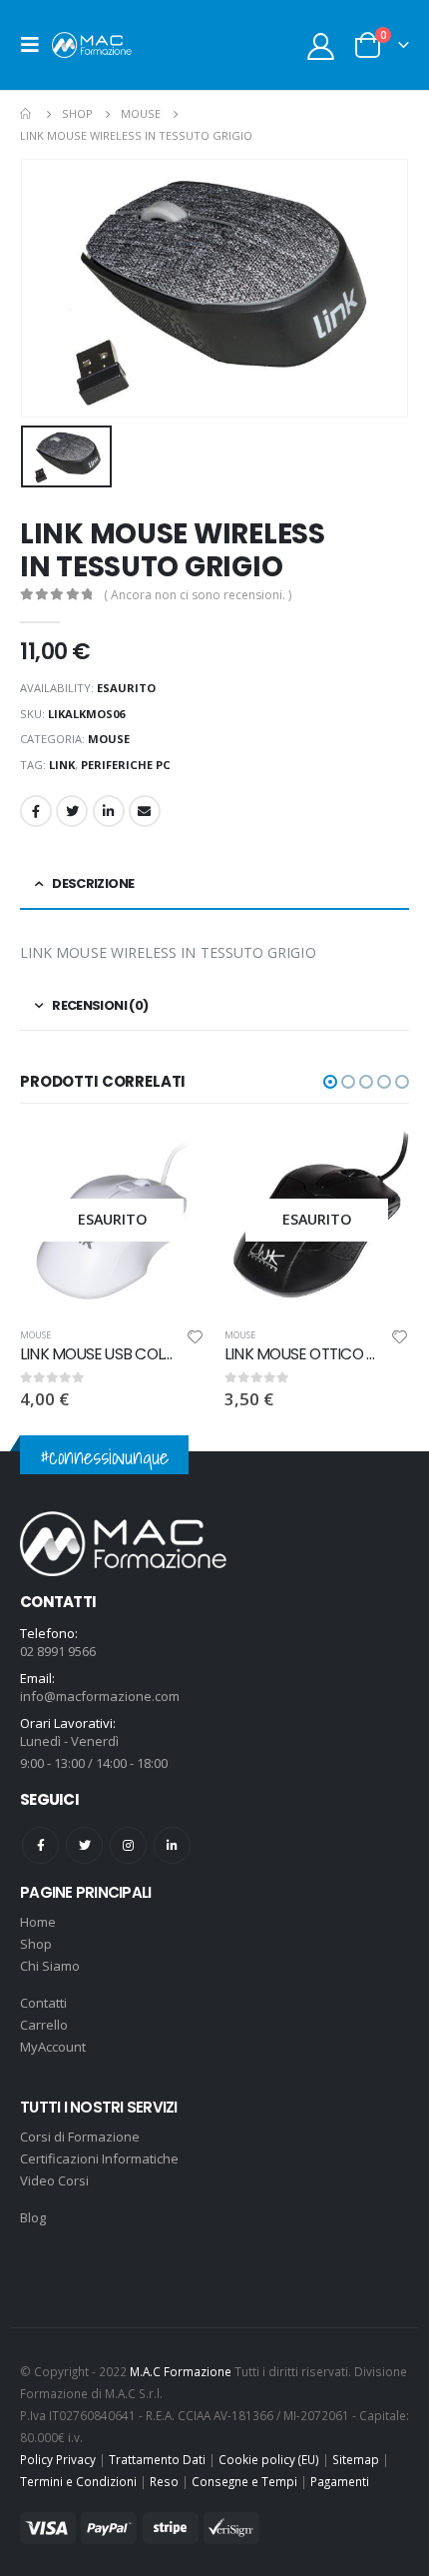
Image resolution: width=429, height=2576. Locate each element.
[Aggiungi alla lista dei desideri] (196, 1340)
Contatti (43, 2003)
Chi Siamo (50, 1966)
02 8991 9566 (58, 1651)
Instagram (128, 1845)
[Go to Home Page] (27, 114)
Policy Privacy (58, 2459)
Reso (164, 2481)
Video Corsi (54, 2180)
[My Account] (321, 45)
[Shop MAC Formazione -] (92, 44)
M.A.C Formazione (181, 2371)
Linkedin (172, 1845)
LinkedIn (109, 811)
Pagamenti (340, 2481)
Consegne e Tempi (244, 2481)
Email (145, 811)
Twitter (72, 811)
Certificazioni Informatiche (99, 2158)
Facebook (36, 811)
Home (38, 1922)
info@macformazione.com (100, 1696)
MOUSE (109, 739)
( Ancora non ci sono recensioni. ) (198, 595)
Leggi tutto (172, 1161)
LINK (62, 765)
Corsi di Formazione (80, 2137)
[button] (330, 1082)
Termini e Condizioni (78, 2481)
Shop (36, 1944)
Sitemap (356, 2459)
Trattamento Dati (157, 2459)
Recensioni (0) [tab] (100, 1005)
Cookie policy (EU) (269, 2459)
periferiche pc (126, 765)
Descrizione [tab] (93, 883)
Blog (33, 2217)
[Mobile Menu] (36, 45)
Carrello (44, 2025)
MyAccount (53, 2047)
